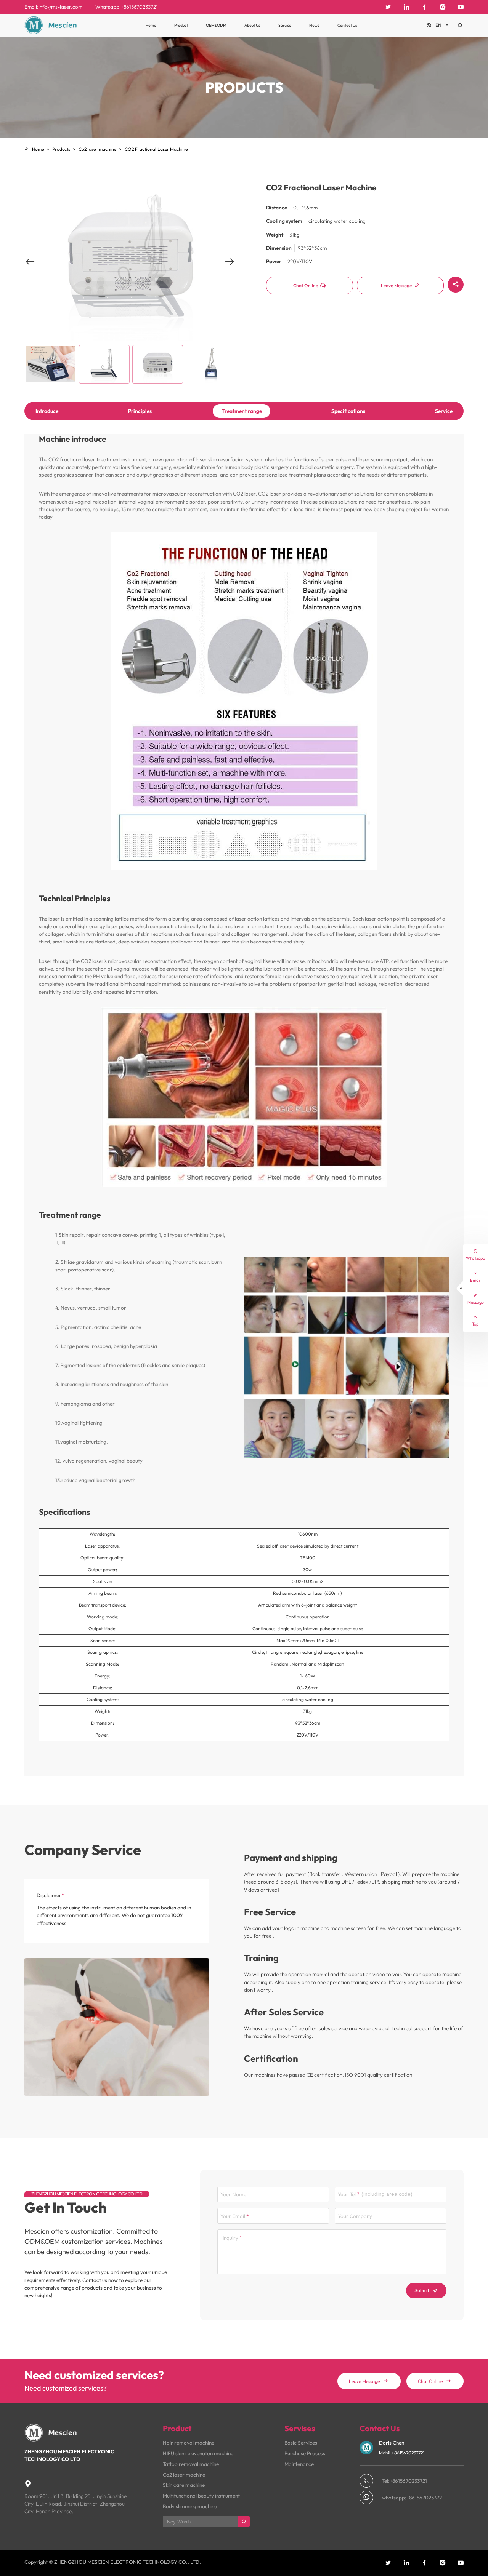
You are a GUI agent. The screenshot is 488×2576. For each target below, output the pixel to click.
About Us (252, 25)
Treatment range (242, 411)
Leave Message (400, 286)
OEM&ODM (216, 25)
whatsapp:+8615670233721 (413, 2498)
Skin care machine (184, 2485)
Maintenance (299, 2464)
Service (285, 25)
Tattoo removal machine (191, 2464)
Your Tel (347, 2194)
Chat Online (310, 286)
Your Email (233, 2216)
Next (230, 267)
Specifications (348, 411)
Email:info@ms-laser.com (53, 7)
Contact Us (347, 25)
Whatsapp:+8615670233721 (127, 7)
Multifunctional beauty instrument (201, 2496)
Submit (426, 2291)
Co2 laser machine (97, 149)
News (314, 25)
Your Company (355, 2216)
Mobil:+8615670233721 (402, 2453)
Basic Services (301, 2443)
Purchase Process (305, 2453)
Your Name (233, 2194)
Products (61, 149)
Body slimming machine (190, 2506)
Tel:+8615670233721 (405, 2481)
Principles (140, 411)
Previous (30, 267)
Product (181, 25)
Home (151, 25)
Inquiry (230, 2238)
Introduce (47, 411)
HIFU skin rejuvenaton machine (198, 2453)
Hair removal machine (189, 2443)
